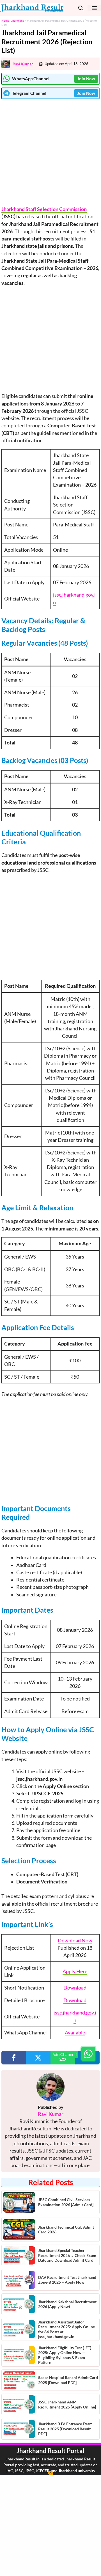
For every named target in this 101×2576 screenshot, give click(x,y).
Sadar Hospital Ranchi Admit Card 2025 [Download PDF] (68, 2380)
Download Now (75, 1941)
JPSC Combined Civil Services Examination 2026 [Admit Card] (66, 2202)
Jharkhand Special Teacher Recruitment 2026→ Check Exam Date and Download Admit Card (67, 2255)
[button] (81, 8)
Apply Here (75, 1971)
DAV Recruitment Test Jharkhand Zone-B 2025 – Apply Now (67, 2280)
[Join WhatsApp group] (88, 2054)
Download (75, 1988)
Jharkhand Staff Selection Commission (44, 209)
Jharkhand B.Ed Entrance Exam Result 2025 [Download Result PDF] (65, 2429)
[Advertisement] (50, 152)
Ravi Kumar (23, 64)
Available (75, 2033)
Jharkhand (18, 20)
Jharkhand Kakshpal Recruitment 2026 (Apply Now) (67, 2304)
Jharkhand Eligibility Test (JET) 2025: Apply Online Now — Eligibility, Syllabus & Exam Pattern (65, 2355)
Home (5, 20)
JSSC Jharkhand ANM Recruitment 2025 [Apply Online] (67, 2404)
